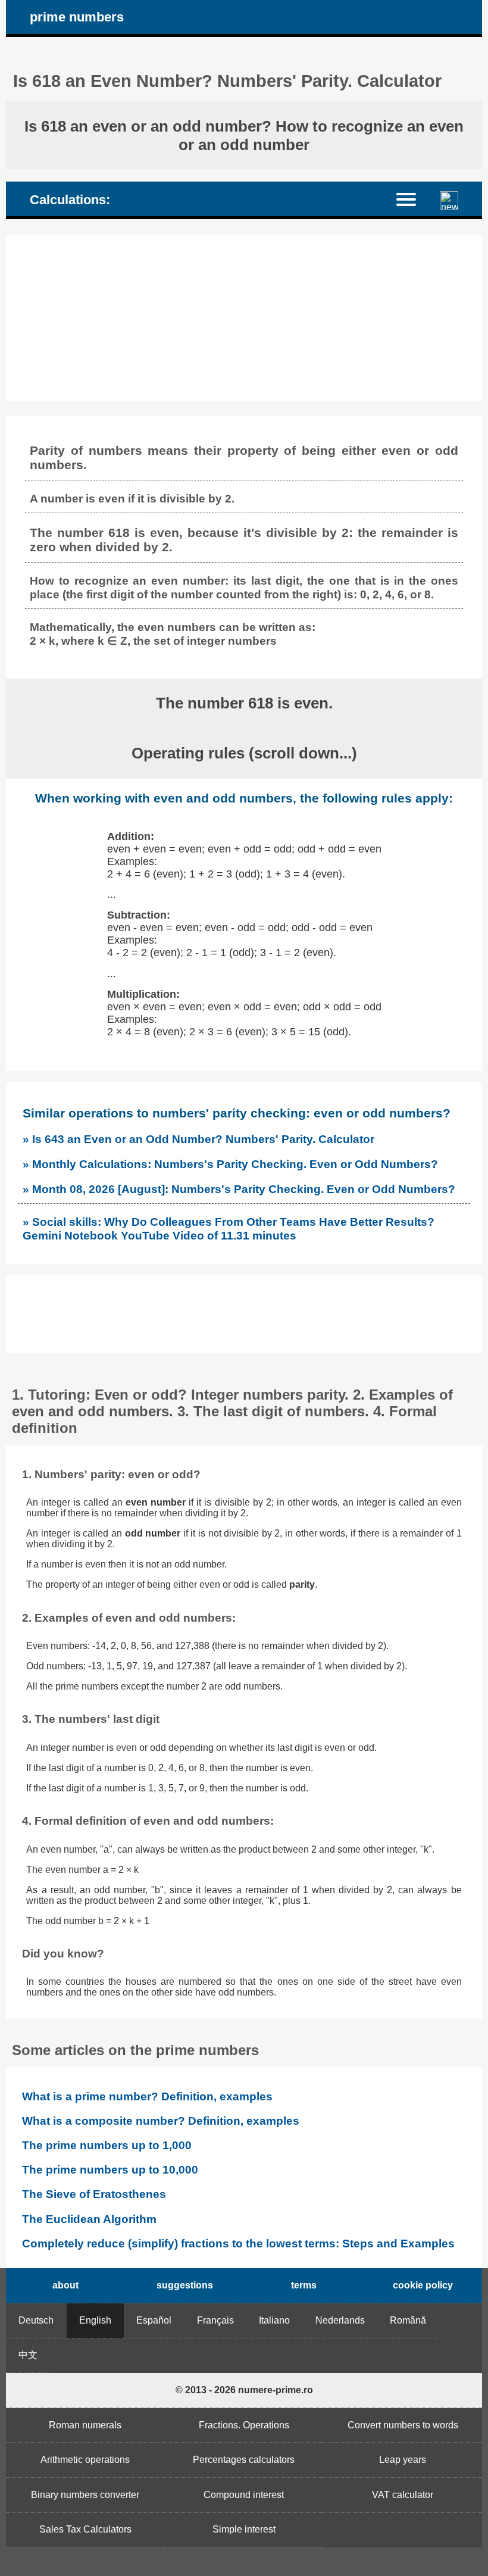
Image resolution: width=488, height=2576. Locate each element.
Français (215, 2320)
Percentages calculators (244, 2460)
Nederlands (340, 2320)
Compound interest (244, 2495)
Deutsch (36, 2320)
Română (408, 2320)
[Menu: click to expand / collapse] (413, 199)
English (95, 2320)
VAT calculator (403, 2495)
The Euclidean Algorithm (89, 2219)
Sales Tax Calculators (85, 2529)
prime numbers (77, 17)
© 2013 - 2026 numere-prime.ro (244, 2390)
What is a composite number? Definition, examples (161, 2121)
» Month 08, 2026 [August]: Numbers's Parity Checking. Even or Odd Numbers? (239, 1189)
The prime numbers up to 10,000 (110, 2170)
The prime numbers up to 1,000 (107, 2145)
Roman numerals (85, 2425)
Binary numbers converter (85, 2495)
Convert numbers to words (403, 2425)
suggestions (185, 2285)
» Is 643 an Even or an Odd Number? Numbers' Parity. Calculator (198, 1139)
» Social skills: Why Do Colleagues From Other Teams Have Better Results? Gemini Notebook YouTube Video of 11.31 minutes (229, 1228)
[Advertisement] (244, 318)
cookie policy (423, 2285)
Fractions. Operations (244, 2425)
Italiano (274, 2320)
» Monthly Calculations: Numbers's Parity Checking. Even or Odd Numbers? (230, 1164)
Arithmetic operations (85, 2460)
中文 (28, 2355)
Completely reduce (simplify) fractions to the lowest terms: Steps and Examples (238, 2244)
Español (154, 2320)
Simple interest (244, 2529)
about (65, 2285)
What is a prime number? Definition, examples (147, 2096)
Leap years (403, 2460)
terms (304, 2285)
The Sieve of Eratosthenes (94, 2194)
